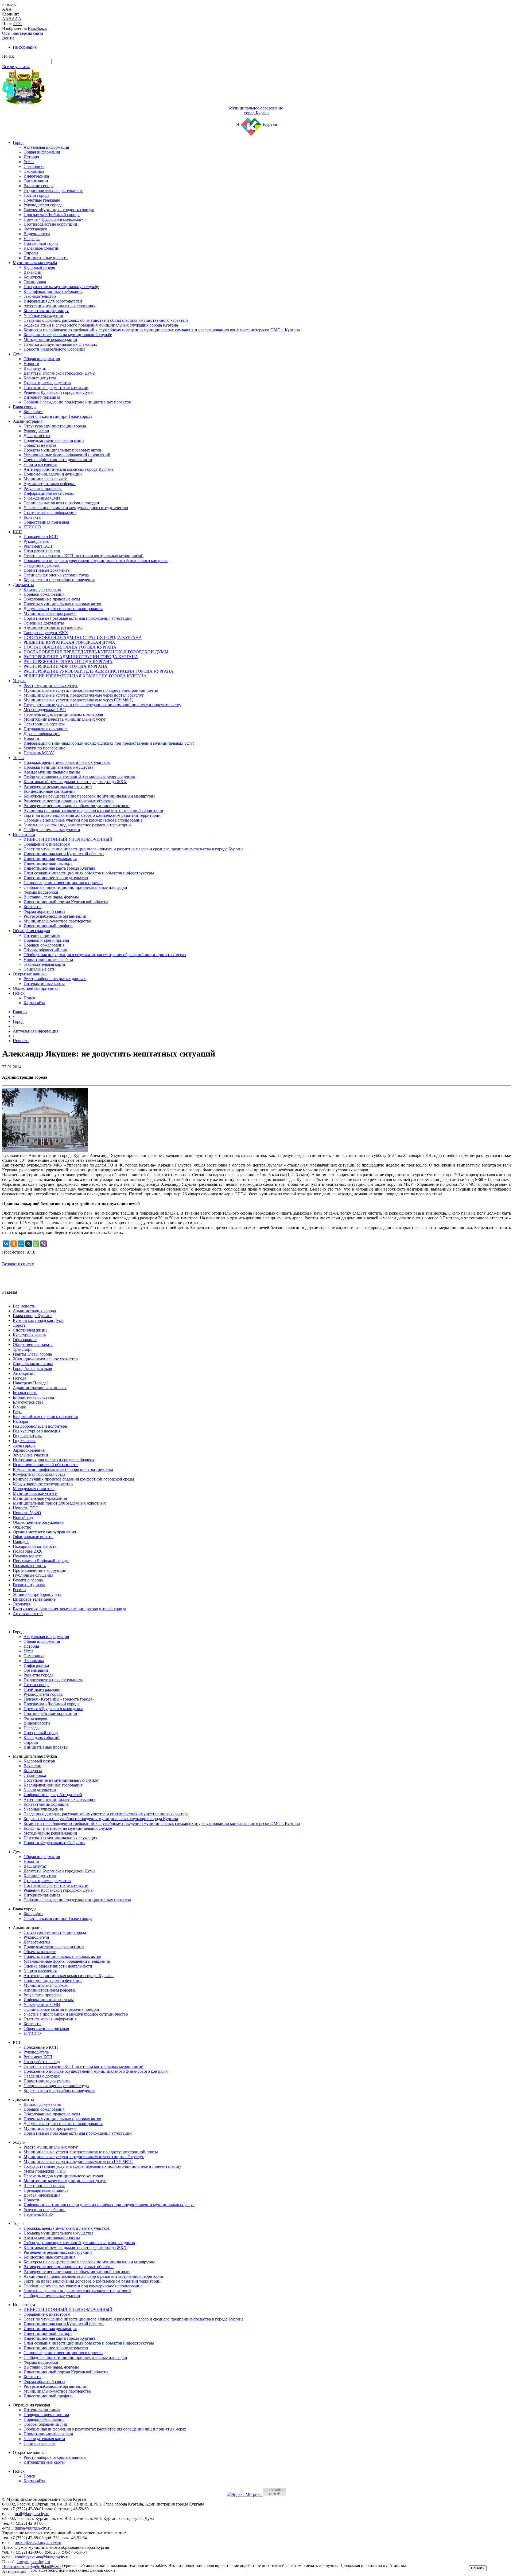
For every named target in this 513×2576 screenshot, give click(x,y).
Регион (19, 1590)
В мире (19, 1407)
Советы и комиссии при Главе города (58, 416)
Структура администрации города (55, 426)
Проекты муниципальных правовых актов (62, 450)
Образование (25, 1340)
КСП (17, 532)
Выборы (20, 1421)
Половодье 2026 (28, 1551)
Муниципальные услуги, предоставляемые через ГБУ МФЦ (78, 700)
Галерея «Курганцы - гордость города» (59, 210)
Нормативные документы (47, 570)
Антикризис (24, 1373)
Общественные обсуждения (38, 1522)
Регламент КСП (38, 546)
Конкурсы (33, 277)
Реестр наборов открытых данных (55, 979)
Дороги (20, 1325)
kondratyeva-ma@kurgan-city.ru (42, 2557)
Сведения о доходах (42, 565)
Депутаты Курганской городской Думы (59, 373)
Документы (23, 585)
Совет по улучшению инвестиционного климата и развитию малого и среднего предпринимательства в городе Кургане (133, 849)
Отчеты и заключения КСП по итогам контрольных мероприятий (83, 556)
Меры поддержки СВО (45, 710)
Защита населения (40, 464)
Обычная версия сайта (23, 33)
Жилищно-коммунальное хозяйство (45, 1359)
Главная (20, 1012)
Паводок (21, 1542)
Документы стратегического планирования (63, 609)
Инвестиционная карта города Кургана (59, 868)
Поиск (19, 993)
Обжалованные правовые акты (52, 599)
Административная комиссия (40, 1388)
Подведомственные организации (54, 440)
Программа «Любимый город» (52, 215)
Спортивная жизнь (30, 1330)
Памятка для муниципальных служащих (60, 344)
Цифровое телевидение (34, 1599)
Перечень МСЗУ (39, 753)
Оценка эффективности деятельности (58, 460)
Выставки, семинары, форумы (51, 897)
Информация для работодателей (53, 301)
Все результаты (16, 67)
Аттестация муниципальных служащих (59, 306)
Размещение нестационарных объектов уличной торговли (77, 806)
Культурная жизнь (29, 1335)
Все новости (24, 1306)
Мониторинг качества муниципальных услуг (65, 719)
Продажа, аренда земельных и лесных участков (67, 762)
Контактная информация (46, 311)
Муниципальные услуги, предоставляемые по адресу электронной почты (91, 690)
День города (24, 1445)
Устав (29, 162)
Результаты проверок (43, 488)
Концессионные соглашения (49, 791)
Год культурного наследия (37, 1431)
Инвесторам (24, 835)
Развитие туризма (29, 1585)
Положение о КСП (41, 537)
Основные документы (44, 623)
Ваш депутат (35, 368)
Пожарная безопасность (35, 1546)
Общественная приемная (46, 522)
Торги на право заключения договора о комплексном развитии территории (92, 815)
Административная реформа (50, 484)
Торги (18, 758)
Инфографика (36, 176)
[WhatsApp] (36, 1244)
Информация (25, 47)
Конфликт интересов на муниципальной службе (68, 335)
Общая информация (42, 152)
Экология (22, 1604)
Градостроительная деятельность (53, 191)
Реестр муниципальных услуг (51, 686)
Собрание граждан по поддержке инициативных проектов (77, 402)
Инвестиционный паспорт (48, 863)
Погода (20, 1378)
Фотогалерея (35, 229)
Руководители (36, 431)
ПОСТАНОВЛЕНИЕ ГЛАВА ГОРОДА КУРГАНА (70, 647)
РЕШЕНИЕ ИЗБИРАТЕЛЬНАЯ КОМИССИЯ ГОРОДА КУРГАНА (85, 676)
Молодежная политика (34, 1489)
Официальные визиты (33, 1537)
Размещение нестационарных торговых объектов (69, 801)
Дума (18, 354)
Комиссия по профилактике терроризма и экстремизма (63, 1469)
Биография (33, 412)
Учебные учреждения (43, 315)
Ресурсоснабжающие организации (55, 916)
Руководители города (43, 205)
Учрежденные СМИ (42, 498)
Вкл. (32, 28)
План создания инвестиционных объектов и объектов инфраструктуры (89, 873)
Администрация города (34, 1311)
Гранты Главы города (32, 1354)
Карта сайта (34, 1003)
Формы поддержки (41, 892)
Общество (22, 1527)
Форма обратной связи (44, 911)
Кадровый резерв (39, 267)
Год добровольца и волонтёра (40, 1426)
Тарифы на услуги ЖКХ (46, 633)
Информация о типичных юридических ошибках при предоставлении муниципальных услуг (109, 743)
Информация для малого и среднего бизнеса (53, 1460)
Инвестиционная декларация (50, 859)
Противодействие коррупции (50, 224)
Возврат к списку (18, 1264)
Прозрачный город (41, 243)
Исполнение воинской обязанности (45, 1465)
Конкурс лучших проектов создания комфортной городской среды (73, 1479)
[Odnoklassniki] (14, 1244)
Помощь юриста (28, 1556)
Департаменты (37, 436)
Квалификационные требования (53, 291)
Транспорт (22, 1349)
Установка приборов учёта (37, 1594)
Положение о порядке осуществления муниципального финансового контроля (96, 561)
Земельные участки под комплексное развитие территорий (77, 825)
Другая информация (42, 734)
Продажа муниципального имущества (58, 767)
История (31, 157)
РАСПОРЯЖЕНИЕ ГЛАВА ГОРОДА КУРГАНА (68, 661)
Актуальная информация (46, 147)
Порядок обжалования (44, 594)
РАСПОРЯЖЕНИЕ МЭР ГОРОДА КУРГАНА (65, 666)
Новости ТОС (26, 1508)
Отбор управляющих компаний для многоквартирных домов (79, 777)
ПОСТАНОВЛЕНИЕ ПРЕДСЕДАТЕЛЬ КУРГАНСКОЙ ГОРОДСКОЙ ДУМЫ (96, 652)
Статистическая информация (50, 513)
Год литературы (27, 1436)
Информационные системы (49, 493)
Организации (36, 181)
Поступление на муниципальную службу (61, 287)
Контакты (32, 517)
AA (5, 19)
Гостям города (36, 195)
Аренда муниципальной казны (52, 772)
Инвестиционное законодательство (56, 878)
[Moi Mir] (21, 1244)
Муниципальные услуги (35, 1493)
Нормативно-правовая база (48, 959)
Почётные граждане (42, 200)
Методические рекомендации (50, 339)
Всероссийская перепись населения (45, 1417)
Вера (17, 1412)
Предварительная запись (46, 729)
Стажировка (35, 282)
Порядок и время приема (46, 940)
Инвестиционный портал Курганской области (66, 902)
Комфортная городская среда (39, 1474)
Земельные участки (30, 1455)
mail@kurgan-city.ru (32, 2514)
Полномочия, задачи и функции (53, 474)
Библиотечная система (33, 1397)
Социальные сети (40, 969)
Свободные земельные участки (52, 830)
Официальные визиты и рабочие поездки (61, 503)
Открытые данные (30, 974)
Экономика (34, 171)
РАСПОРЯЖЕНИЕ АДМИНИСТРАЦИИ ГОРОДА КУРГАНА (81, 657)
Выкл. (42, 28)
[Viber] (44, 1244)
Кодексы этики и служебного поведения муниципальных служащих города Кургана (101, 325)
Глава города (25, 407)
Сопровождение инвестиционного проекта (63, 883)
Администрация (28, 421)
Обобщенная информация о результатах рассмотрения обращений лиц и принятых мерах (105, 955)
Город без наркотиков (32, 1368)
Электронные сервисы (44, 724)
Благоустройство (28, 1402)
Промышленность (29, 1566)
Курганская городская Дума (38, 1320)
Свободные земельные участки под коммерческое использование (83, 820)
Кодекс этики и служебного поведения (59, 580)
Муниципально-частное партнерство (57, 921)
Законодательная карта (44, 964)
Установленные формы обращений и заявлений (67, 455)
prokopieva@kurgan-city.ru (38, 2542)
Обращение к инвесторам (47, 844)
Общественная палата (33, 1344)
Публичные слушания (33, 1575)
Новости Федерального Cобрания (54, 349)
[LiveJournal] (29, 1244)
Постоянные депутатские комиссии (56, 388)
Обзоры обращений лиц (45, 950)
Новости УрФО (27, 1513)
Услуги (19, 681)
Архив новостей (28, 1614)
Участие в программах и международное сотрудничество (76, 508)
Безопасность (25, 1393)
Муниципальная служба (35, 263)
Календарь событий (42, 248)
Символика (34, 166)
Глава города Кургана (33, 1316)
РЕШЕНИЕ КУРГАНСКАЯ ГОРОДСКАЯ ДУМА (69, 642)
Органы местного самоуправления (44, 1532)
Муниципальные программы (50, 613)
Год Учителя (24, 1441)
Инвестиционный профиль (48, 926)
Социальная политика (33, 1364)
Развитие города (38, 186)
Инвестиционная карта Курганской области (64, 854)
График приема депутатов (47, 383)
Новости (31, 364)
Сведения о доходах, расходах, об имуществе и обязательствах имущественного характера (106, 320)
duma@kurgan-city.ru (33, 2528)
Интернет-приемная (42, 397)
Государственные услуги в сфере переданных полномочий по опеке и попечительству (102, 705)
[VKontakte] (6, 1244)
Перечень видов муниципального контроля (63, 714)
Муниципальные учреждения (40, 1498)
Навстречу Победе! (30, 1383)
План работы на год (42, 551)
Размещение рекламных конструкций (58, 786)
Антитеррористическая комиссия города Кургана (69, 469)
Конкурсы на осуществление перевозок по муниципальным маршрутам (89, 796)
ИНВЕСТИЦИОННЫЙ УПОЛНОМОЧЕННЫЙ (68, 839)
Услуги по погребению (44, 748)
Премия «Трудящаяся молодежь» (53, 219)
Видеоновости (37, 234)
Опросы (31, 253)
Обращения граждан (32, 931)
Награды (32, 239)
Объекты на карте (40, 445)
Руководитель (36, 541)
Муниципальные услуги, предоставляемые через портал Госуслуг (84, 695)
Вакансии (32, 272)
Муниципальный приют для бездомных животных (59, 1503)
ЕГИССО (32, 527)
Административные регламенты (53, 628)
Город (18, 142)
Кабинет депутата (40, 378)
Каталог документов (42, 589)
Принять (478, 2568)
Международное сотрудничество (43, 1484)
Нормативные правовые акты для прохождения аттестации (78, 618)
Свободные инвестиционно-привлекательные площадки (75, 887)
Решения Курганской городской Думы (59, 392)
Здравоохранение (29, 1450)
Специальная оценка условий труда (56, 575)
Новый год (23, 1517)
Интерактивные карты (44, 983)
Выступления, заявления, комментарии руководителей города (69, 1609)
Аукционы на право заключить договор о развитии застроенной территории (93, 810)
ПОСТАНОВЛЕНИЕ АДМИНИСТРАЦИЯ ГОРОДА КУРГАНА (83, 637)
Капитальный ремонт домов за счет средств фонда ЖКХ (75, 782)
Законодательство (40, 296)
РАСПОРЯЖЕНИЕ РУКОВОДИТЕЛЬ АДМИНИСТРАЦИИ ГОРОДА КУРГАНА (98, 671)
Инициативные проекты (46, 258)
